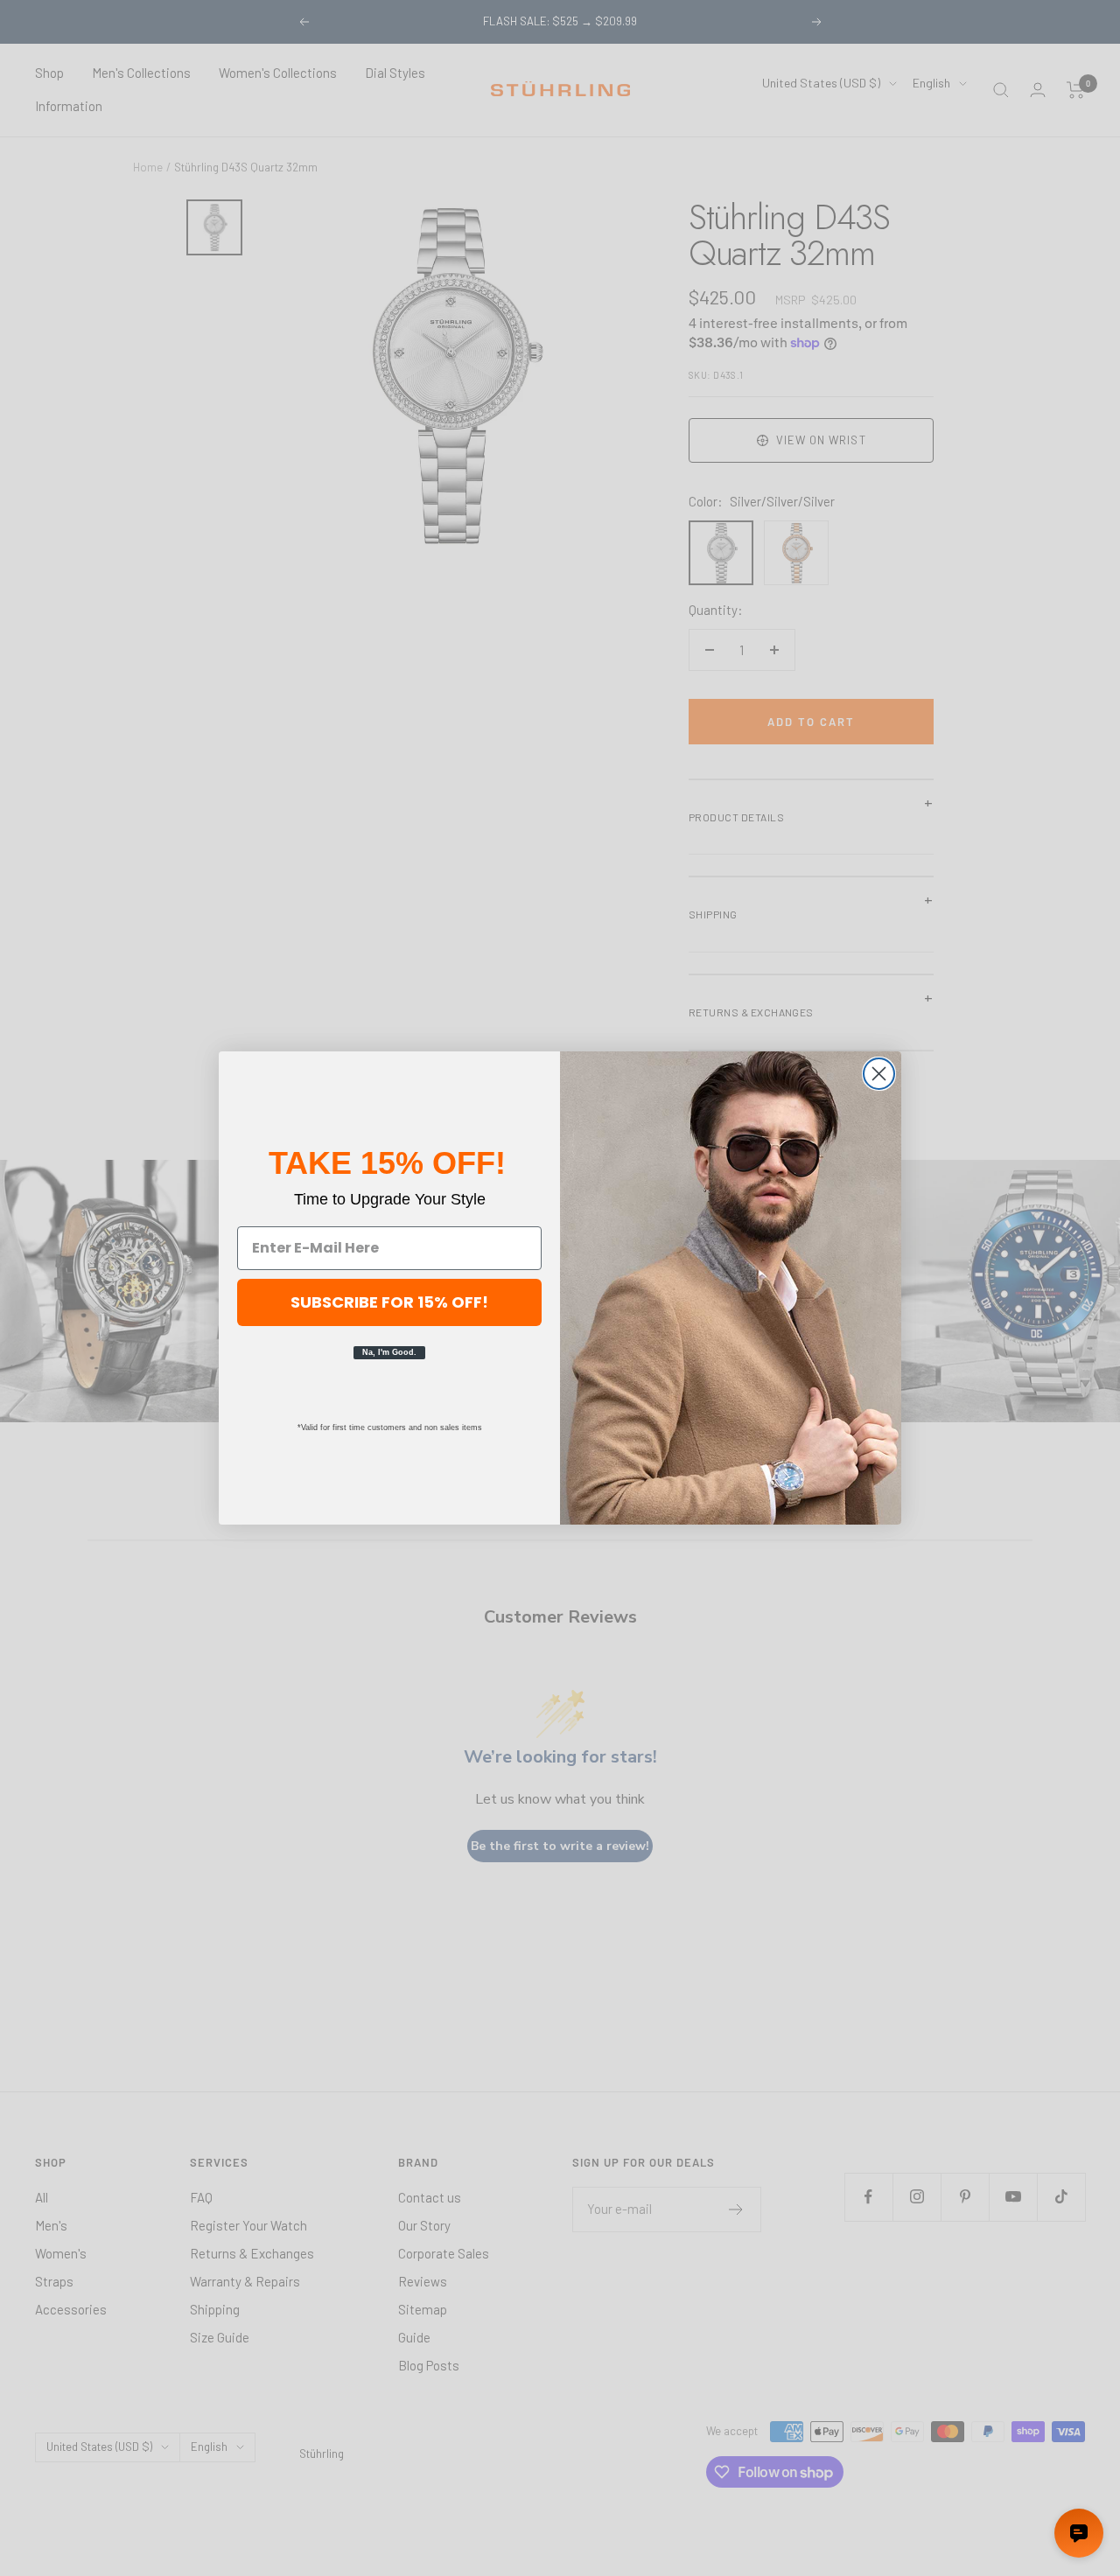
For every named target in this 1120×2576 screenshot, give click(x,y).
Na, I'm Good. (389, 1352)
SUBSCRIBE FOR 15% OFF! (389, 1302)
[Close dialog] (879, 1074)
